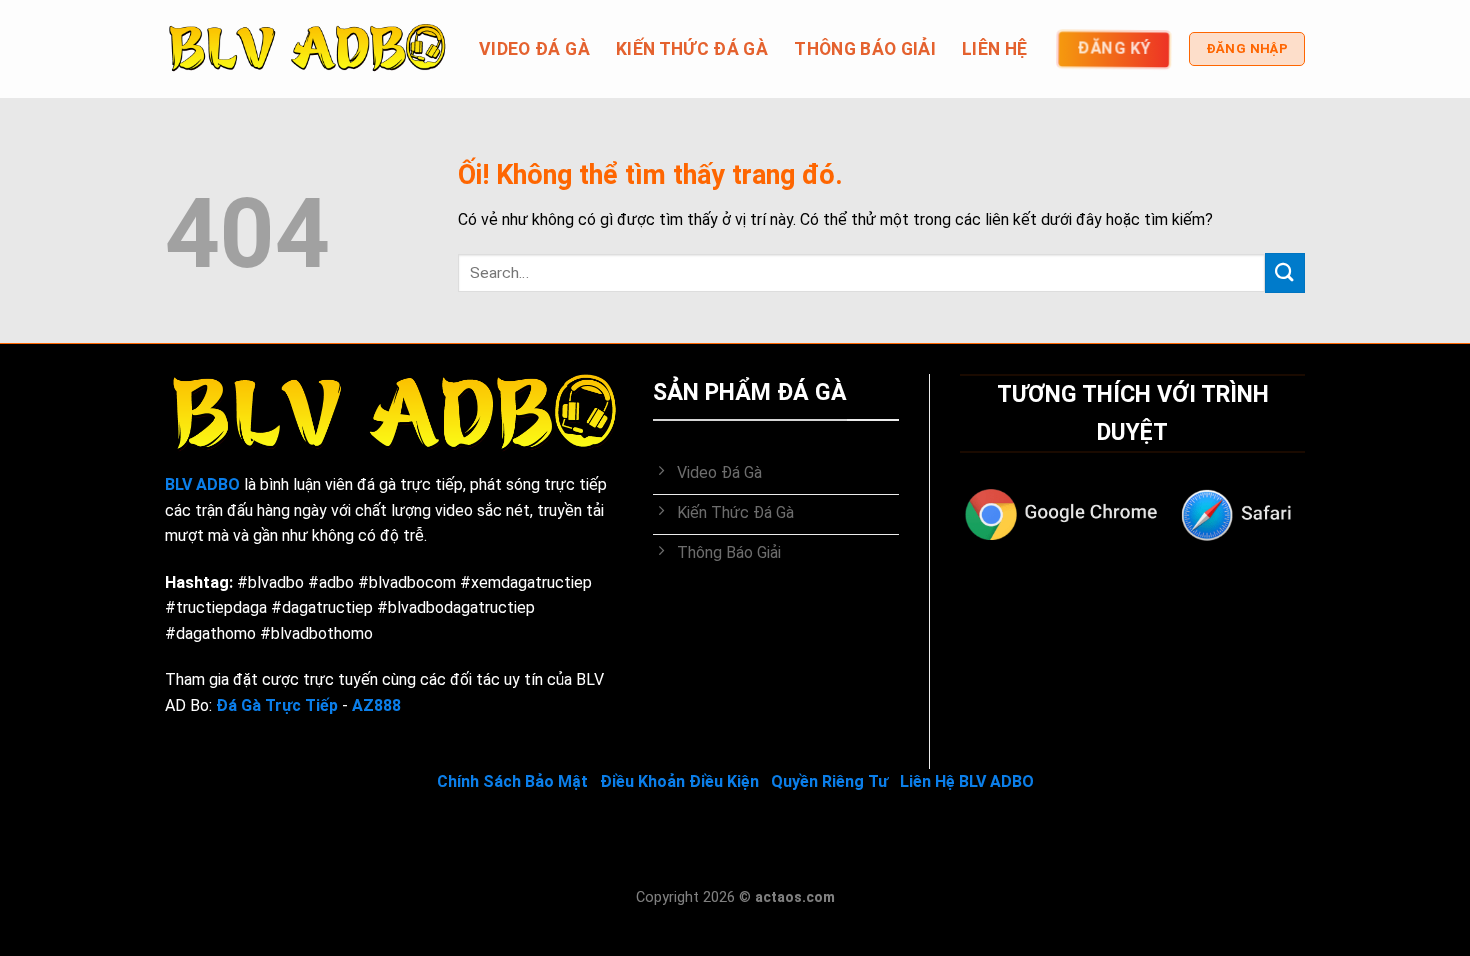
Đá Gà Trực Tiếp (277, 705)
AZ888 (376, 705)
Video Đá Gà (534, 49)
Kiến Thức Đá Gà (692, 49)
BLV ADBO (202, 484)
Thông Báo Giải (865, 49)
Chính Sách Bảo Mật (512, 781)
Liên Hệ (994, 49)
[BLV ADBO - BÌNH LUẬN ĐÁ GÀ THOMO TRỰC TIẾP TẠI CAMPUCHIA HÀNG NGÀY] (307, 49)
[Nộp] (1285, 272)
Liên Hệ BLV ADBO (967, 781)
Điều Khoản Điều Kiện (679, 781)
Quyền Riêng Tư (829, 781)
